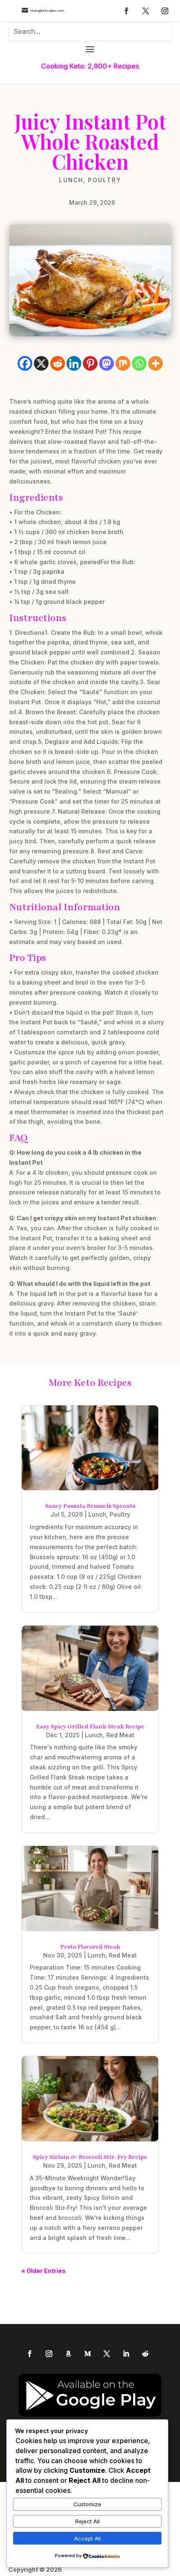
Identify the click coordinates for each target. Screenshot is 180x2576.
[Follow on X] (146, 11)
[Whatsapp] (139, 363)
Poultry (105, 180)
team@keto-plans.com (47, 11)
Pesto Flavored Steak (90, 1947)
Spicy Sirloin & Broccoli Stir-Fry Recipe (90, 2157)
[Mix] (123, 363)
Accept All (87, 2538)
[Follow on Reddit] (145, 2354)
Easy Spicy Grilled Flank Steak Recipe (90, 1727)
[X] (41, 363)
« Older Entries (44, 2271)
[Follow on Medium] (87, 2354)
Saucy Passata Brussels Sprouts (90, 1506)
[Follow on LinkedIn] (126, 2354)
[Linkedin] (74, 363)
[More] (156, 363)
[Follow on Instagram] (165, 11)
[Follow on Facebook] (126, 11)
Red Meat (120, 1735)
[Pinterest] (90, 363)
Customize (87, 2504)
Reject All (87, 2521)
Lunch (71, 180)
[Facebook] (25, 363)
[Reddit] (58, 363)
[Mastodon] (107, 363)
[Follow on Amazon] (68, 2354)
